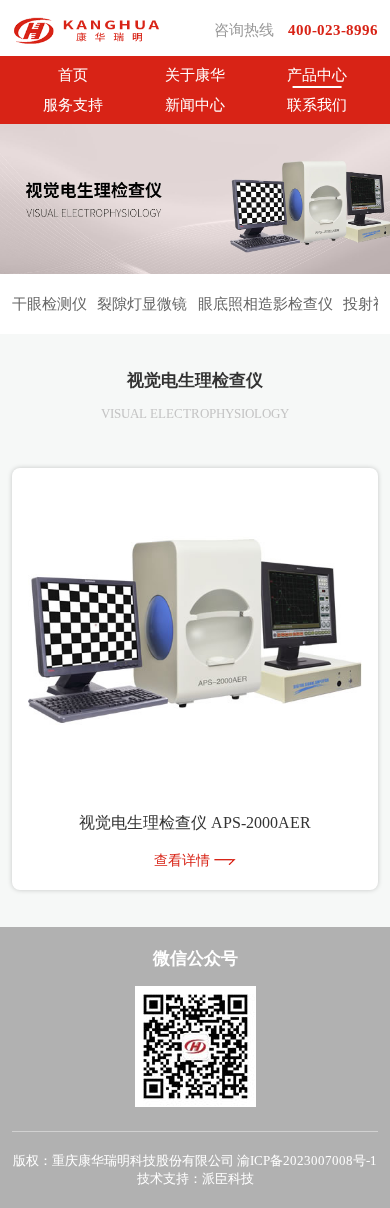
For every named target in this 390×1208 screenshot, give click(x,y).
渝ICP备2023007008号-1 (307, 1160)
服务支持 (73, 105)
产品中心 (317, 75)
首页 (73, 75)
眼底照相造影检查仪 (265, 304)
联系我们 (317, 105)
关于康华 (195, 75)
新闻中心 (195, 105)
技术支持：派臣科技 (195, 1178)
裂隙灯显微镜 (142, 304)
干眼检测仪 (49, 304)
